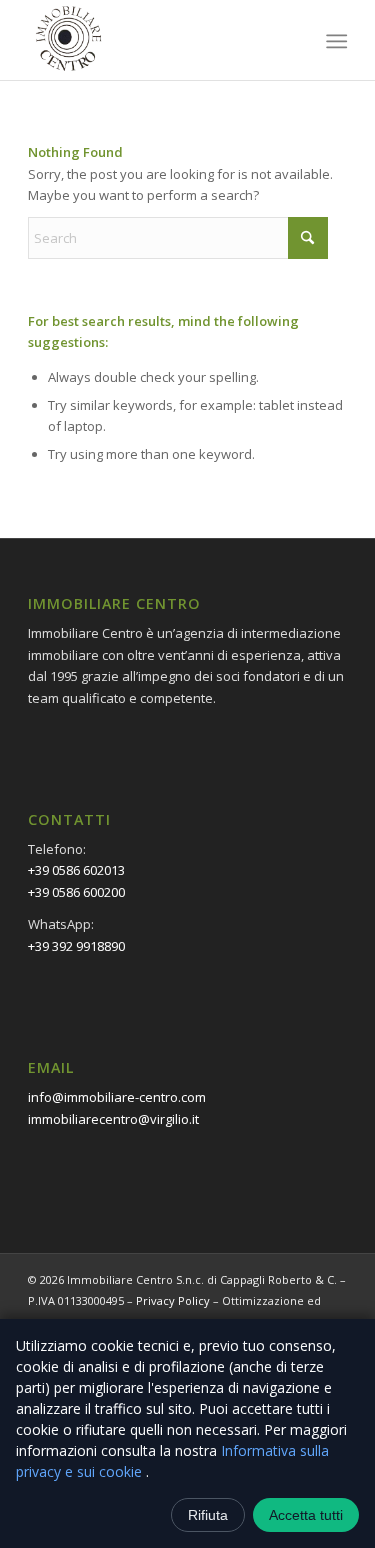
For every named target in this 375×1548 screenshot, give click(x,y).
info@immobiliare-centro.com (117, 1097)
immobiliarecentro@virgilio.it (113, 1119)
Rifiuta (208, 1515)
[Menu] (335, 41)
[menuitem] (335, 41)
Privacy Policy (173, 1300)
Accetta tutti (306, 1515)
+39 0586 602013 (76, 870)
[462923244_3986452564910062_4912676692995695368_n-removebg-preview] (155, 40)
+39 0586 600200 (76, 892)
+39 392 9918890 (76, 946)
